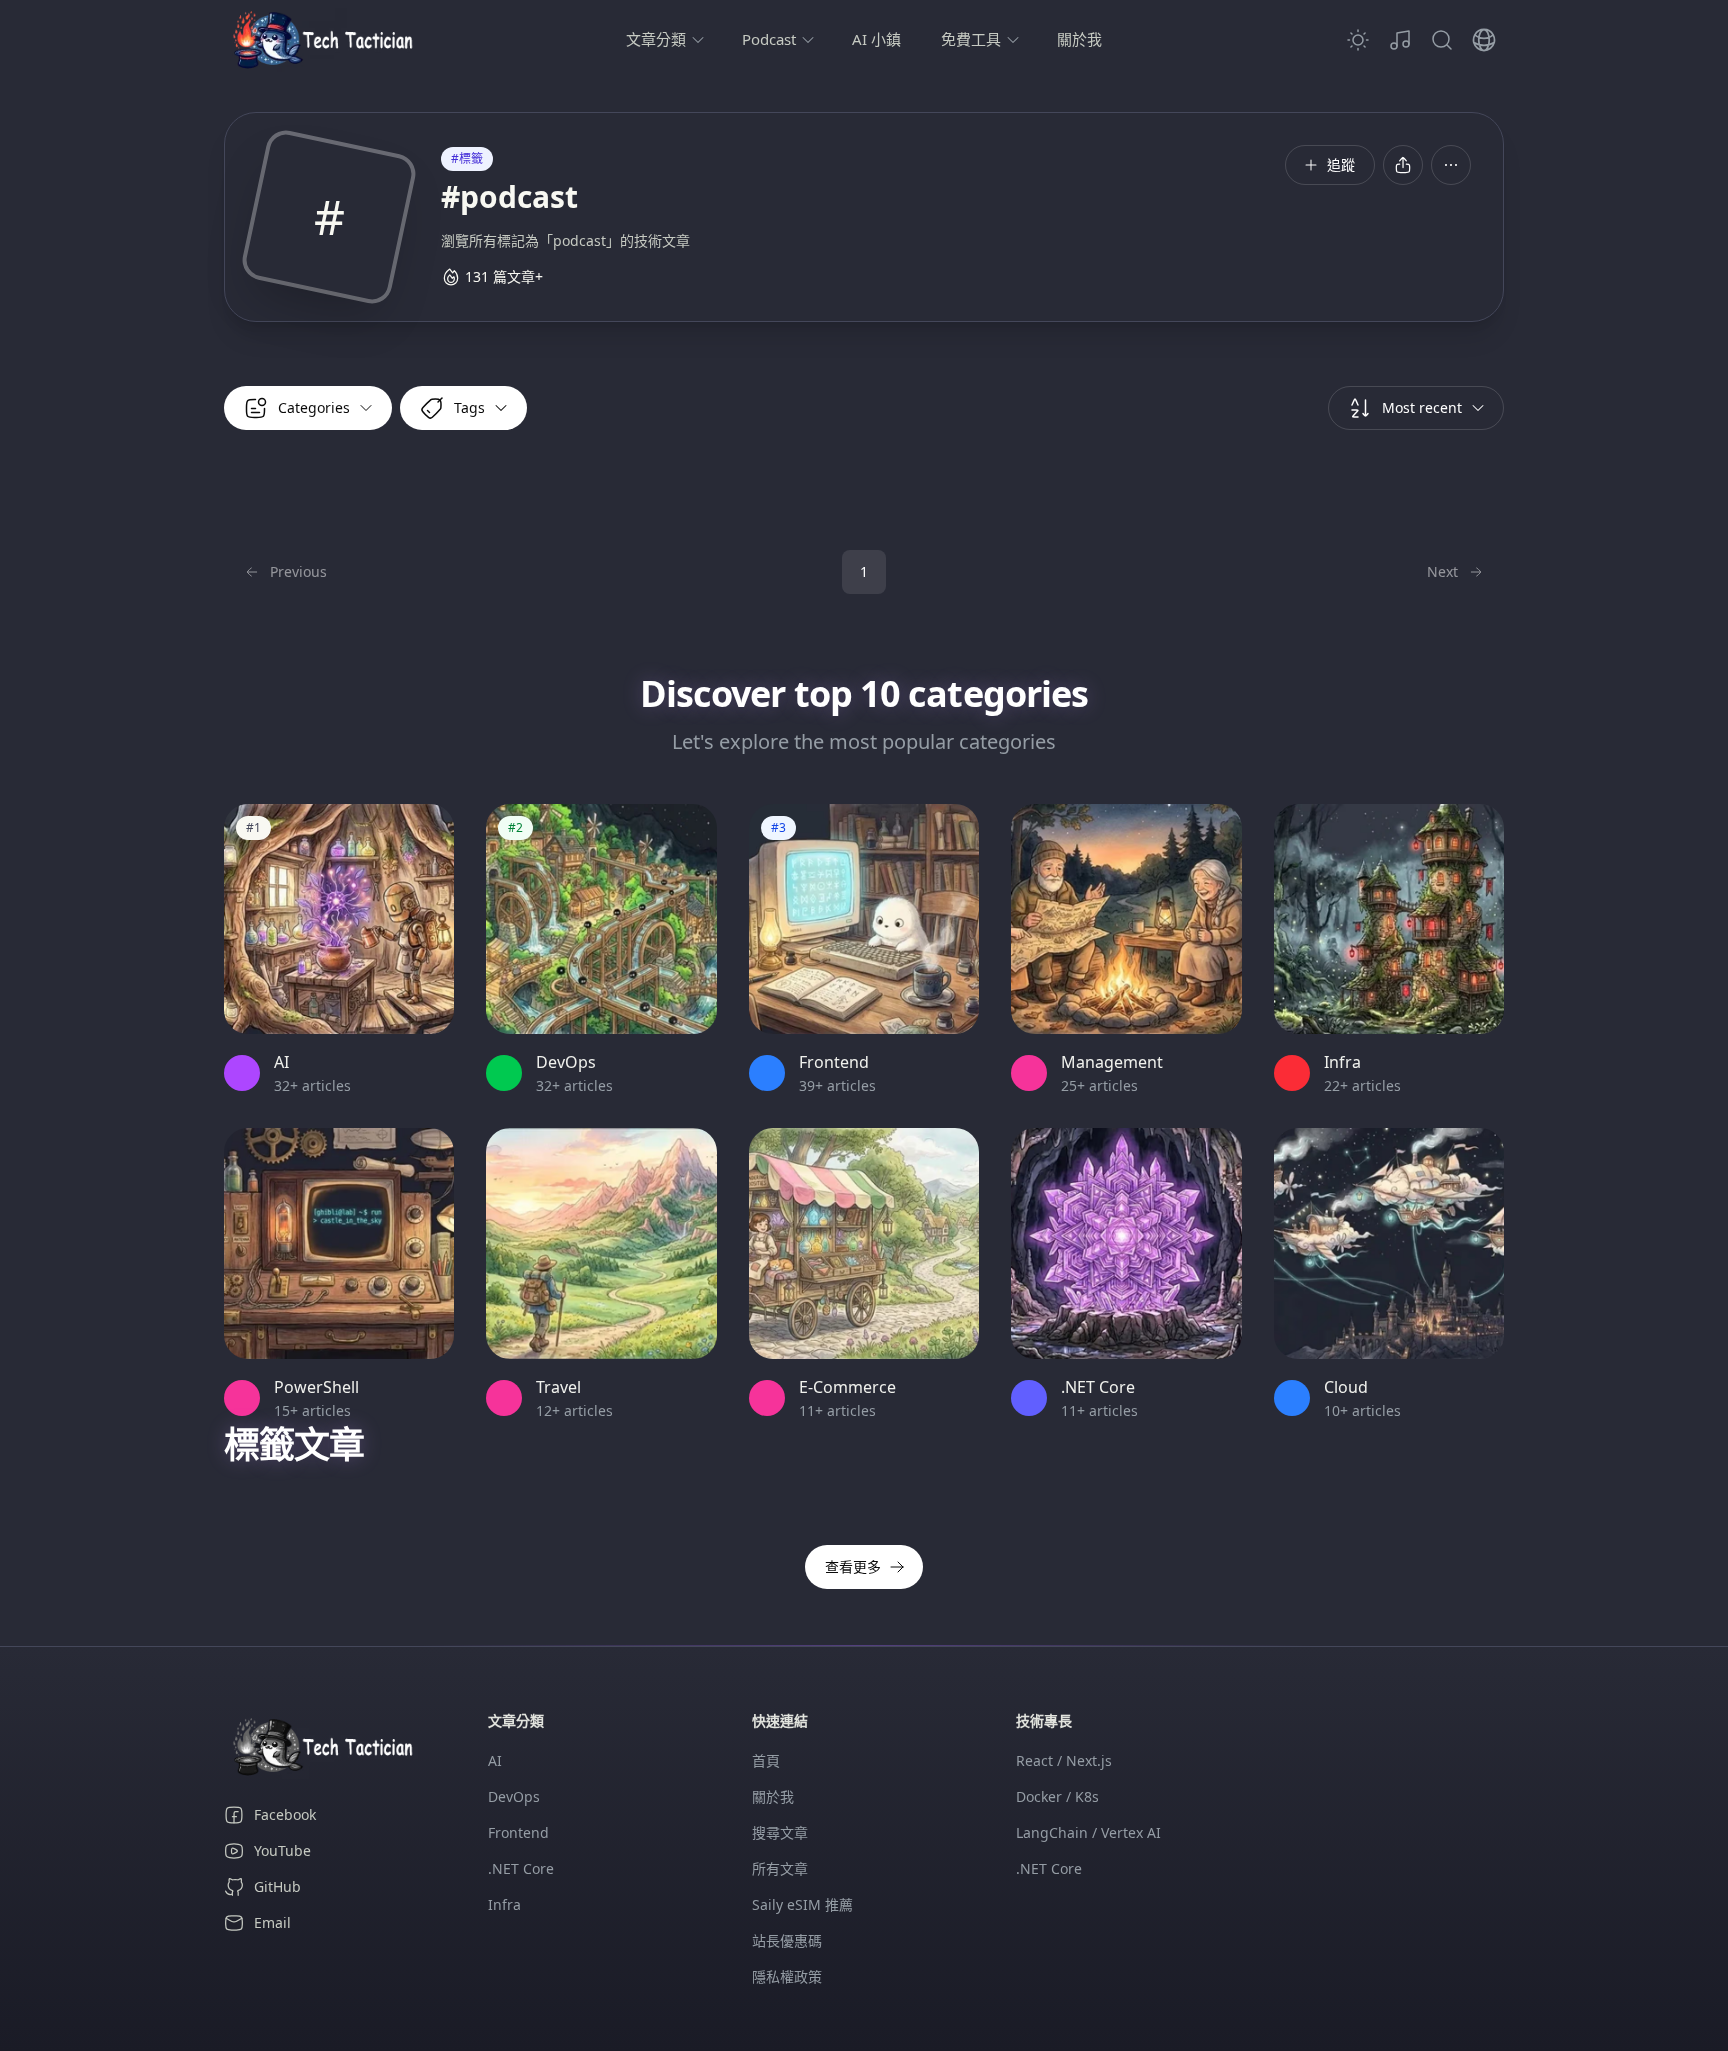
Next (1442, 571)
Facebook (285, 1814)
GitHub (277, 1886)
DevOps (514, 1796)
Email (272, 1922)
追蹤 (1341, 164)
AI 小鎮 (876, 39)
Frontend (518, 1832)
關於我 (1079, 39)
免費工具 (971, 39)
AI (495, 1760)
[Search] (1442, 40)
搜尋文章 (780, 1832)
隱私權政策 (787, 1976)
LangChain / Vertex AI (1088, 1832)
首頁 (766, 1760)
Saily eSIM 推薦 (802, 1904)
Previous (298, 571)
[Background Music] (1400, 40)
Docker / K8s (1057, 1796)
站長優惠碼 (787, 1940)
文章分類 (656, 39)
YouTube (282, 1850)
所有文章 (780, 1868)
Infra (504, 1904)
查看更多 (853, 1566)
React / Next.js (1064, 1760)
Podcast (769, 39)
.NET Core (521, 1868)
